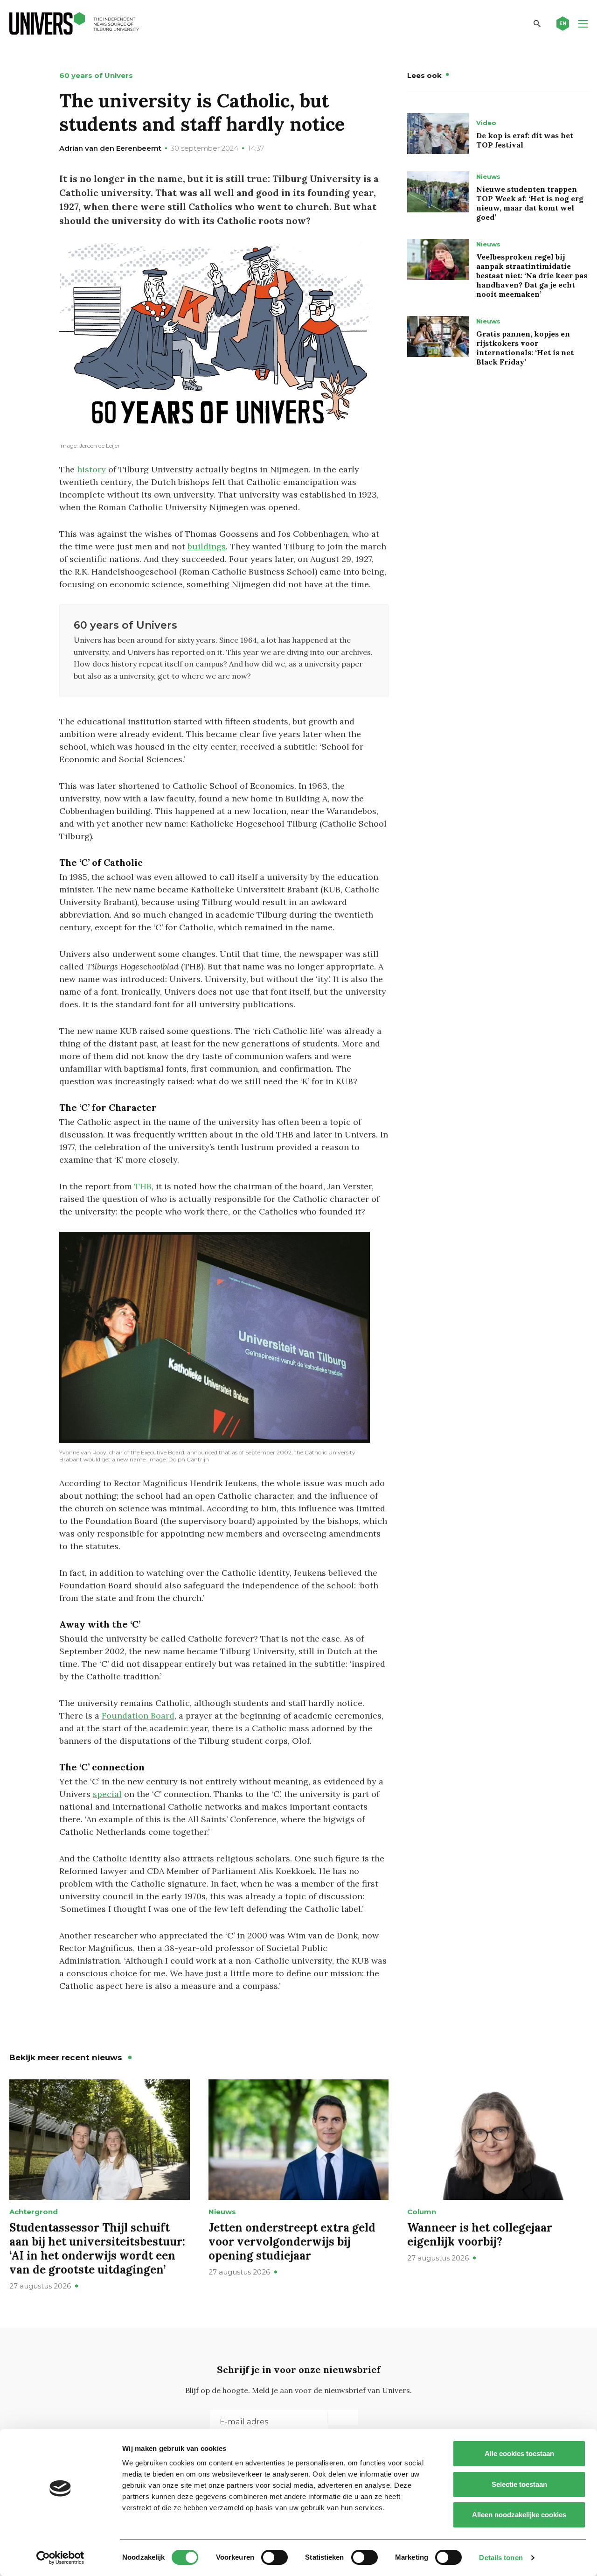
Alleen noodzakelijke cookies (519, 2515)
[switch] (274, 2557)
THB (143, 1186)
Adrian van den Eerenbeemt (110, 148)
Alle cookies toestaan (519, 2453)
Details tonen (501, 2558)
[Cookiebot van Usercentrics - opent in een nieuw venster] (60, 2558)
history (91, 469)
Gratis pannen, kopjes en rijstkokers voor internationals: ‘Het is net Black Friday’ (525, 348)
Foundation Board (138, 1716)
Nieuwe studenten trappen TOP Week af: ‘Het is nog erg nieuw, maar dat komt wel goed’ (530, 203)
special (107, 1794)
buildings (207, 546)
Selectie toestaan (519, 2484)
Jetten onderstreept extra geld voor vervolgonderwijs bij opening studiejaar (292, 2242)
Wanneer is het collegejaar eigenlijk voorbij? (480, 2235)
